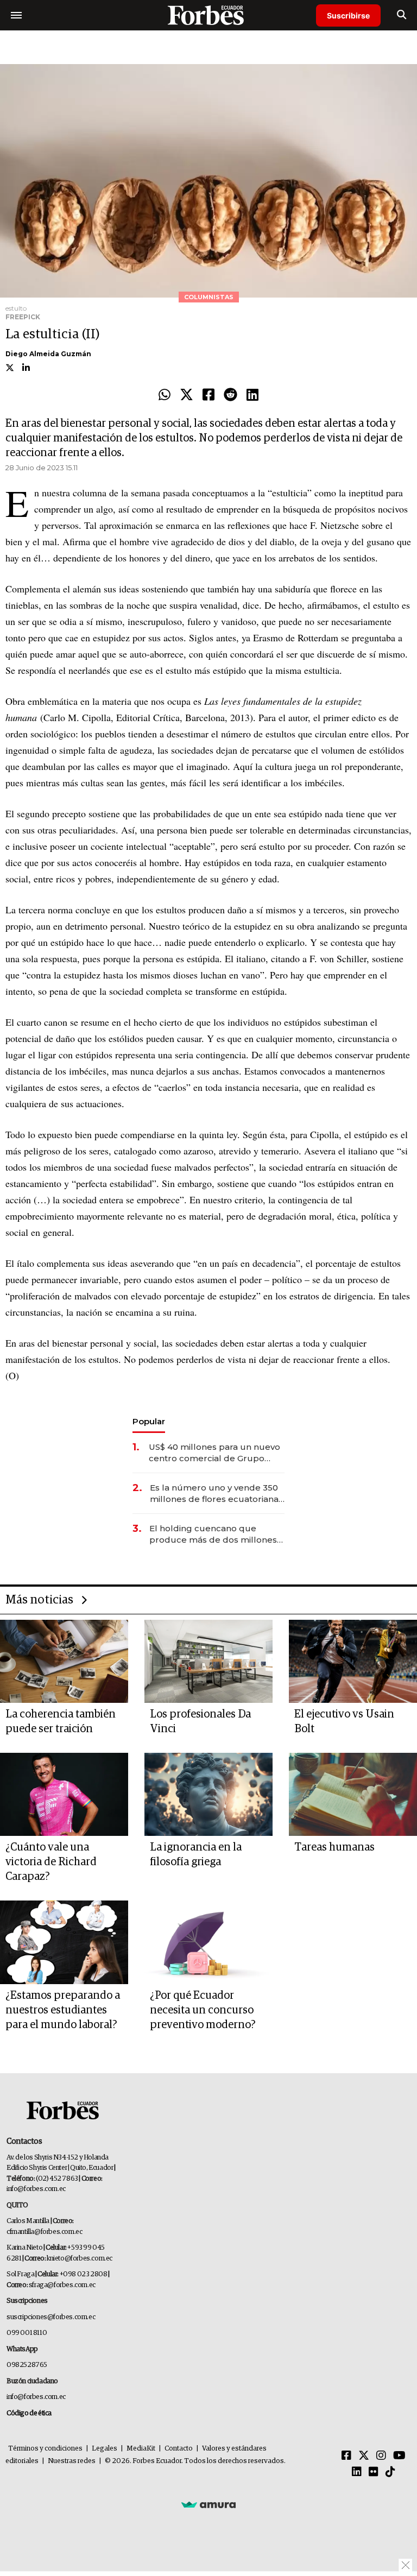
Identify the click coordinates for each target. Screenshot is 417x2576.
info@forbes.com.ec (36, 2189)
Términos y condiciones (45, 2449)
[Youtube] (399, 2456)
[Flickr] (374, 2472)
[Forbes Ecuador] (208, 15)
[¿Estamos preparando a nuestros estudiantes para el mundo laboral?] (64, 1942)
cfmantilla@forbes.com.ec (44, 2232)
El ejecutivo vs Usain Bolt (344, 1722)
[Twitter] (187, 395)
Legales (105, 2449)
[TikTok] (390, 2472)
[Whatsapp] (165, 395)
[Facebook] (208, 395)
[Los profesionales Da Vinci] (208, 1661)
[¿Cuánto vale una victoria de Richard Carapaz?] (64, 1794)
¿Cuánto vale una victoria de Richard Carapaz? (51, 1862)
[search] (402, 15)
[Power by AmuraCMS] (208, 2504)
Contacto (179, 2449)
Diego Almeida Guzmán (48, 354)
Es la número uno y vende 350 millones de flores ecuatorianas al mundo (216, 1494)
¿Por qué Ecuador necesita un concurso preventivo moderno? (203, 2010)
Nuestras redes (72, 2461)
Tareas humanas (334, 1847)
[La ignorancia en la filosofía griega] (208, 1794)
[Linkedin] (252, 395)
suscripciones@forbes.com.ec (51, 2317)
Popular (149, 1421)
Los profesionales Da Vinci (200, 1722)
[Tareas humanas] (353, 1794)
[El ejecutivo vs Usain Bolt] (353, 1661)
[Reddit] (230, 395)
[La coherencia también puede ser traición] (64, 1661)
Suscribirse (348, 15)
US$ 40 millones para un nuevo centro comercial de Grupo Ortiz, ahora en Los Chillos (214, 1453)
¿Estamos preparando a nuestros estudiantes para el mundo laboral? (63, 2010)
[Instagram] (381, 2456)
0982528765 (27, 2365)
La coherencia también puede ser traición (61, 1722)
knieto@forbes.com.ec (80, 2259)
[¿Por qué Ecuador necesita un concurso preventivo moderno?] (208, 1942)
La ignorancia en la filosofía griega (196, 1855)
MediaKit (141, 2449)
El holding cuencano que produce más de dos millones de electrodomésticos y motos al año (214, 1534)
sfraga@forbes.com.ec (62, 2285)
